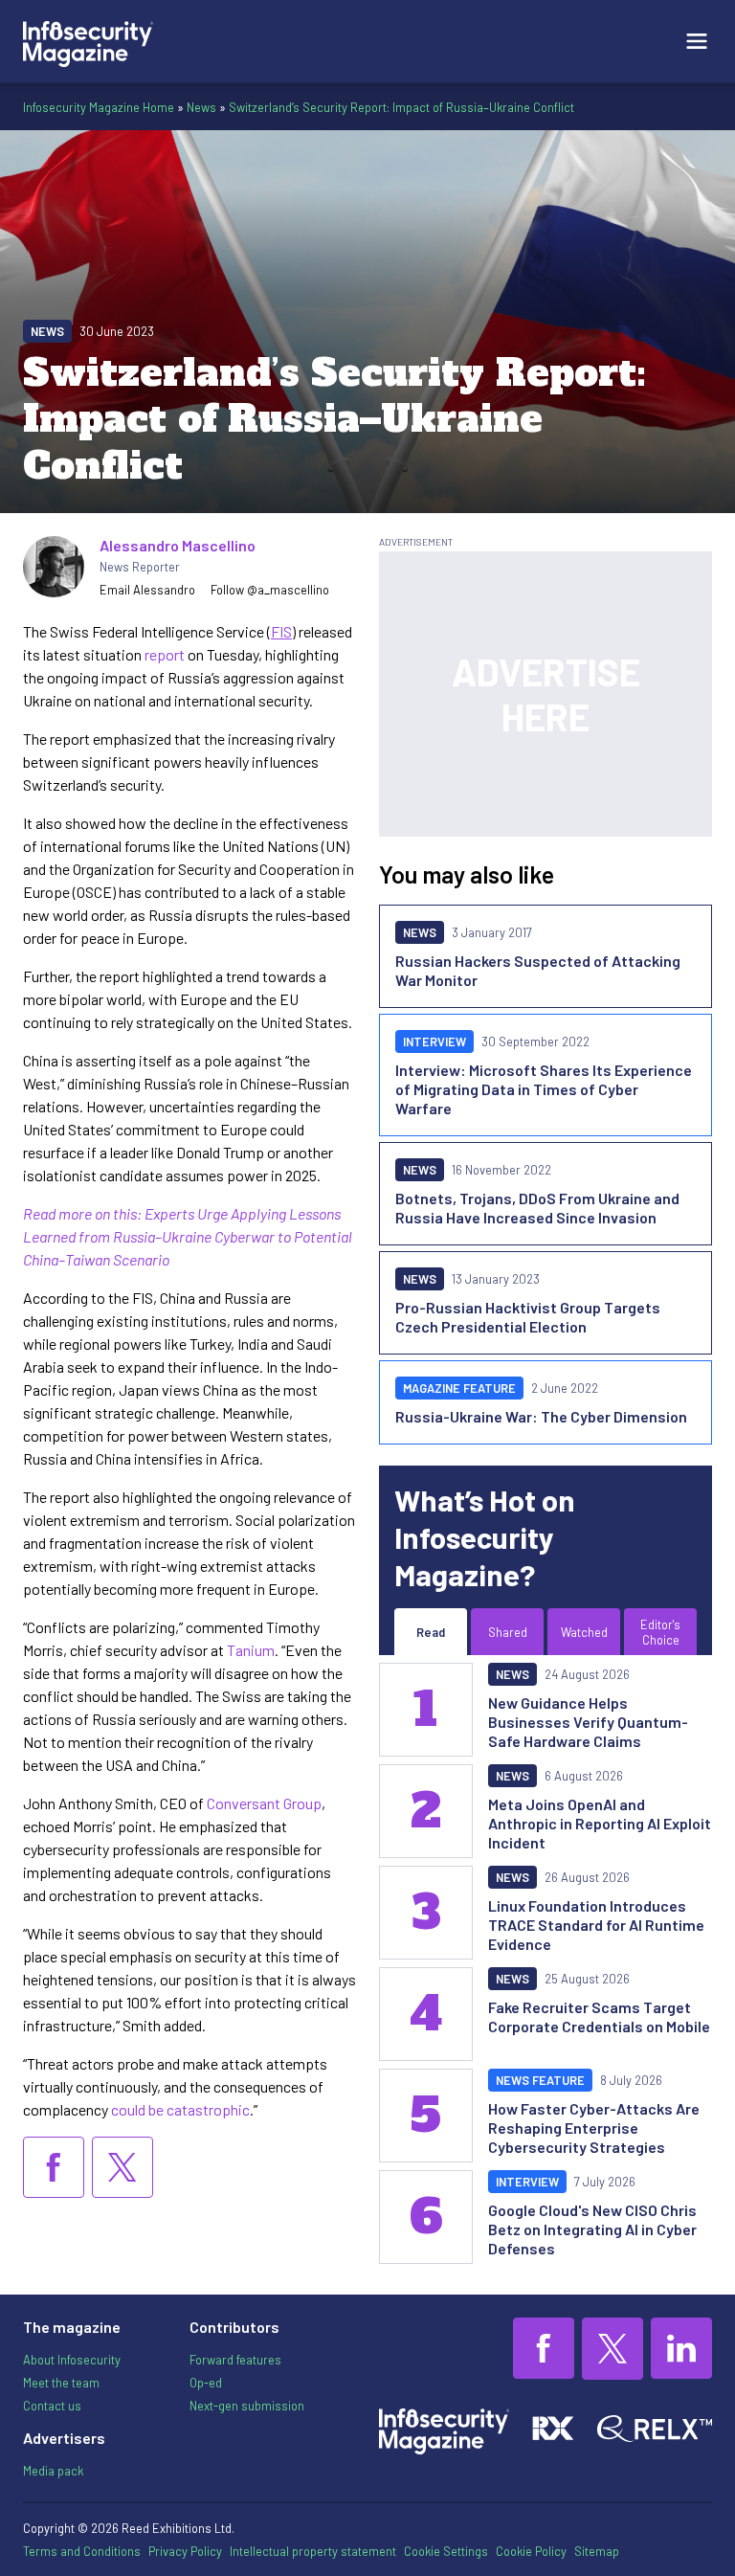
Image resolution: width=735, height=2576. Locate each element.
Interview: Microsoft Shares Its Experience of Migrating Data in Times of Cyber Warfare (544, 1089)
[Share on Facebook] (54, 2167)
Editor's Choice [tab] (660, 1632)
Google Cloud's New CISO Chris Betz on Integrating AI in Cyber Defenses (592, 2229)
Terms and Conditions (82, 2551)
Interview (434, 1042)
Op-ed (206, 2383)
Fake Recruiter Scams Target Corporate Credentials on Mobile (599, 2016)
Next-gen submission (247, 2406)
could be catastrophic (180, 2109)
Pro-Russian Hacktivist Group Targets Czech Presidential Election (528, 1317)
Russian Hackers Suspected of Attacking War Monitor (538, 970)
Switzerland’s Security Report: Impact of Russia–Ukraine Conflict (401, 107)
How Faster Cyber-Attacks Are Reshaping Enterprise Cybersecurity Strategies (594, 2128)
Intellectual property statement (313, 2551)
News (201, 107)
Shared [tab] (508, 1632)
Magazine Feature (459, 1388)
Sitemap (597, 2551)
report (165, 654)
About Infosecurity (72, 2360)
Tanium (251, 1650)
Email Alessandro (147, 590)
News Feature (540, 2080)
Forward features (235, 2360)
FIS (281, 631)
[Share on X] (122, 2167)
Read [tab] (431, 1632)
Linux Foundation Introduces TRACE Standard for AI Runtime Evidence (596, 1925)
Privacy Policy (185, 2551)
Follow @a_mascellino (270, 590)
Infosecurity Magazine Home (99, 107)
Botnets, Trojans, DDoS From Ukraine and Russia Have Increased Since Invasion (537, 1208)
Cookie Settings (446, 2551)
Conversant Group (264, 1803)
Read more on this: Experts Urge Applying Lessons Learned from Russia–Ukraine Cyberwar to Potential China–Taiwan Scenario (188, 1236)
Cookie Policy (531, 2551)
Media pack (53, 2471)
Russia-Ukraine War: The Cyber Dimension (541, 1416)
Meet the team (61, 2383)
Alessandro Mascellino (178, 545)
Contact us (52, 2406)
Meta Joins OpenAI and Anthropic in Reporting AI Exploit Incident (600, 1823)
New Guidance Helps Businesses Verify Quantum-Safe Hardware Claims (588, 1722)
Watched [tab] (584, 1632)
